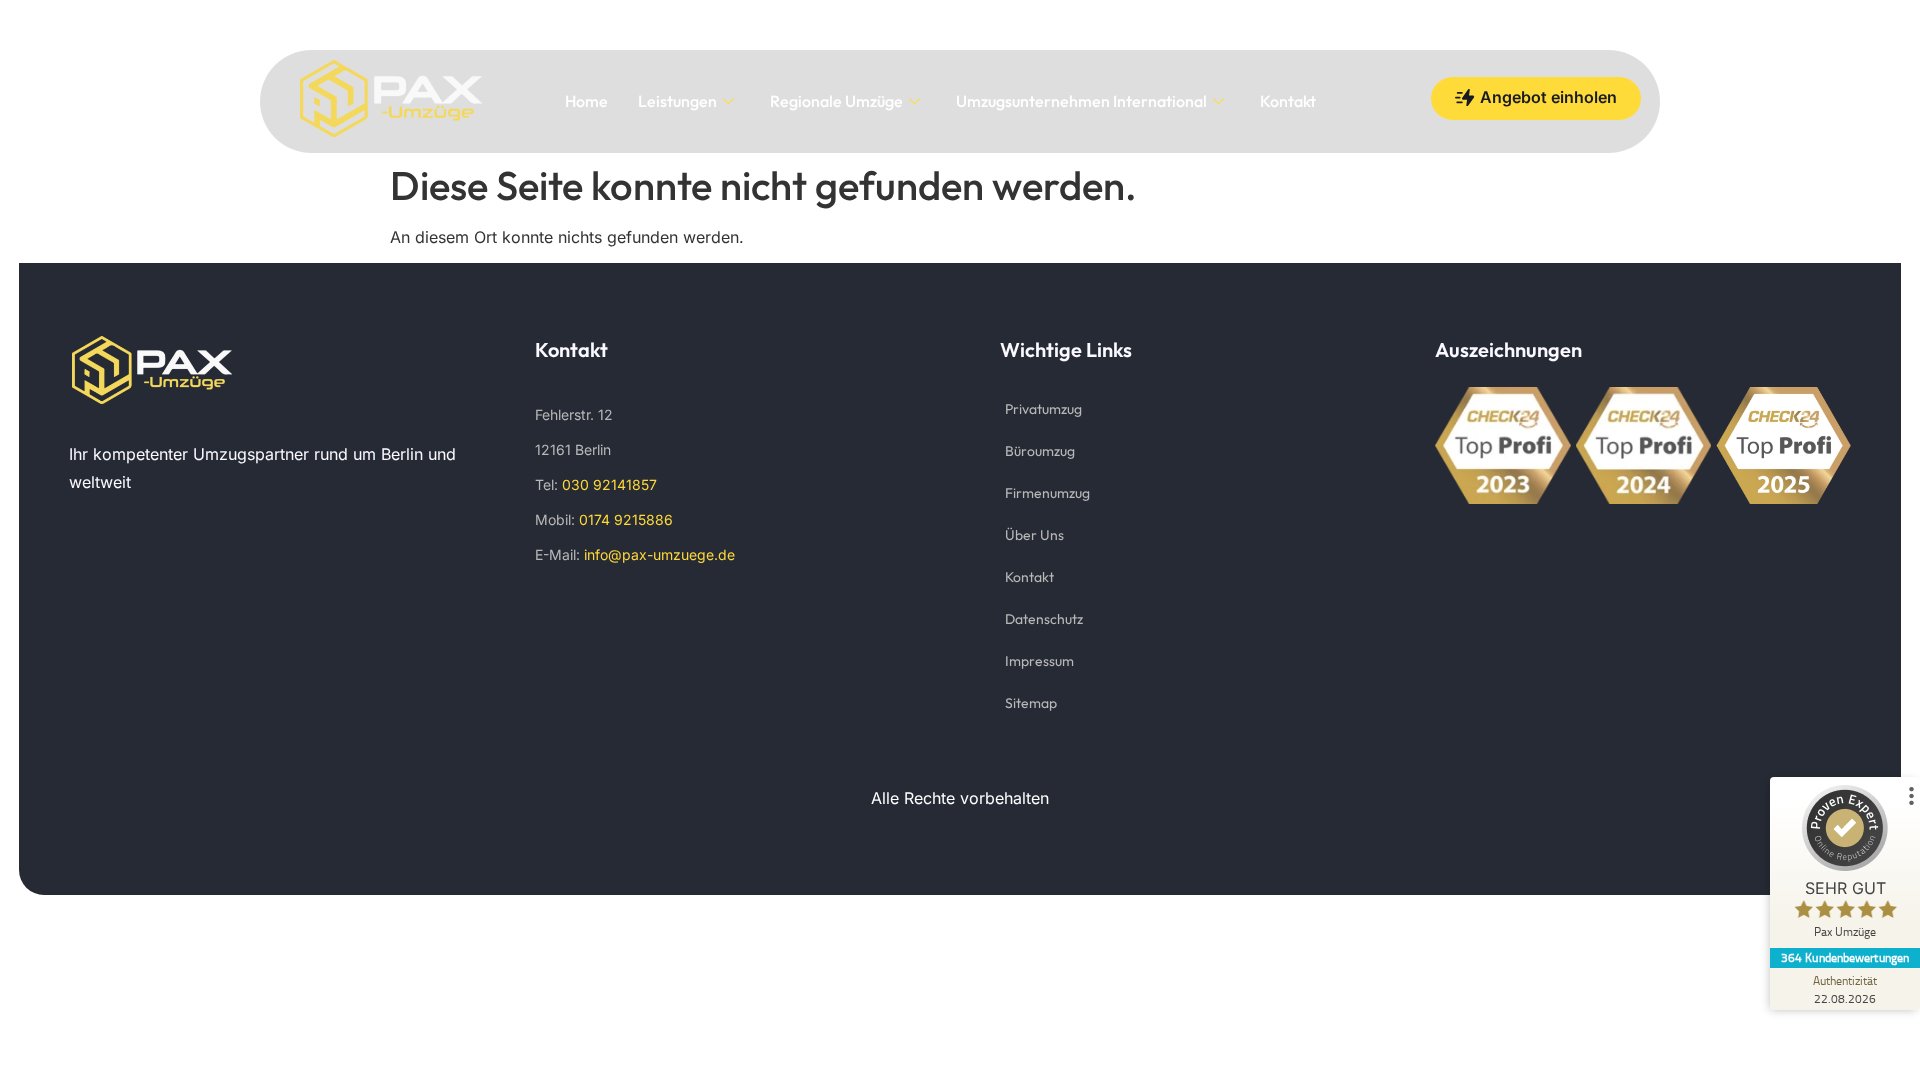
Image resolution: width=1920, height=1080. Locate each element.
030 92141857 (609, 484)
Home (586, 101)
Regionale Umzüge (836, 101)
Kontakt (1288, 101)
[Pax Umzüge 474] (152, 370)
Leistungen (677, 101)
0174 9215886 (624, 519)
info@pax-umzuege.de (659, 554)
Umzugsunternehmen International (1081, 101)
